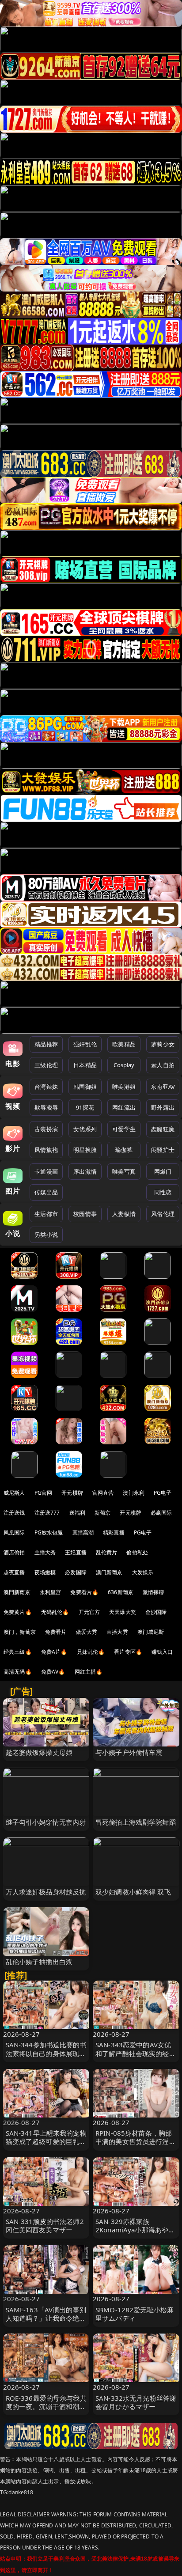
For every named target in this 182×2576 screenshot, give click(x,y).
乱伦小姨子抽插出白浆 (39, 1962)
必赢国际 (161, 1513)
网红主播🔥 (89, 1672)
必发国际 (76, 1572)
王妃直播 (76, 1552)
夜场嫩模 (45, 1572)
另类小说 (46, 1235)
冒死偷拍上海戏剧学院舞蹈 (136, 1822)
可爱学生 (124, 1129)
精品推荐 (46, 1044)
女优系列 (85, 1129)
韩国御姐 (85, 1087)
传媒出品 (46, 1192)
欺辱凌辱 (46, 1107)
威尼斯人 (14, 1493)
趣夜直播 (14, 1572)
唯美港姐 (124, 1087)
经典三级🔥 (18, 1652)
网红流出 (124, 1107)
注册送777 (47, 1513)
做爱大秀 (87, 1632)
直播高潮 (83, 1532)
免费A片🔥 (54, 1652)
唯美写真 (124, 1171)
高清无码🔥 (18, 1672)
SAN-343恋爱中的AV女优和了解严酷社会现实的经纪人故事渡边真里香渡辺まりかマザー (136, 2057)
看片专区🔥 (128, 1652)
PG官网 (44, 1493)
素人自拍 (163, 1065)
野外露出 (163, 1107)
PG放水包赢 (49, 1532)
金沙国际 (156, 1612)
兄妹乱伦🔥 (91, 1652)
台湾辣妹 (46, 1087)
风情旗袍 (46, 1150)
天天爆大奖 (123, 1612)
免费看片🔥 (84, 1592)
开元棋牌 (72, 1493)
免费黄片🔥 (18, 1612)
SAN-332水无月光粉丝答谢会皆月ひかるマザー (136, 2402)
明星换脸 (85, 1150)
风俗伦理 (163, 1214)
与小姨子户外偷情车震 (129, 1752)
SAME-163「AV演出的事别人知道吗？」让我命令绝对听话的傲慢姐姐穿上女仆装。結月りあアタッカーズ (46, 2322)
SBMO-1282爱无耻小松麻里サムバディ (135, 2314)
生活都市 (46, 1214)
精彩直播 (114, 1532)
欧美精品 (124, 1044)
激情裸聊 (154, 1592)
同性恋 (163, 1192)
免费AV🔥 (53, 1672)
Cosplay (124, 1065)
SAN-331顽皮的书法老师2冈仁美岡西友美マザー (45, 2226)
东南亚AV (163, 1087)
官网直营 (103, 1493)
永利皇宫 (51, 1592)
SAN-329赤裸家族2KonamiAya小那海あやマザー (135, 2230)
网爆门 (163, 1171)
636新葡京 (121, 1592)
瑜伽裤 (124, 1150)
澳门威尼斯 (151, 1632)
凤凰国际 (14, 1532)
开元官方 (89, 1612)
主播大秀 (45, 1552)
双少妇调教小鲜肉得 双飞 (133, 1892)
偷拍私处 (137, 1552)
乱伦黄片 (107, 1552)
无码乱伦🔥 (55, 1612)
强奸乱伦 (85, 1044)
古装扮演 (46, 1129)
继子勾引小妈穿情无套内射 (46, 1822)
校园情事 (85, 1214)
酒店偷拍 (14, 1552)
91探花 (85, 1107)
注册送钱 (14, 1513)
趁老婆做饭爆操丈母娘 (39, 1752)
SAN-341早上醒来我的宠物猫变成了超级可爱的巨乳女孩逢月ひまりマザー (46, 2141)
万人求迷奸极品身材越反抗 (46, 1892)
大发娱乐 (143, 1572)
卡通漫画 (46, 1171)
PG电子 (163, 1493)
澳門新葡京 (17, 1592)
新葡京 (102, 1513)
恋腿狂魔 (163, 1129)
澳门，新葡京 (20, 1632)
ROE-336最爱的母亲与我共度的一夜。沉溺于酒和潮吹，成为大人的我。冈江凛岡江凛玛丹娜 (46, 2411)
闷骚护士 (163, 1150)
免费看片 (56, 1632)
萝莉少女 (163, 1044)
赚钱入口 (162, 1652)
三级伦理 (46, 1065)
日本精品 (85, 1065)
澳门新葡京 (109, 1572)
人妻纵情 (124, 1214)
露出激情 (85, 1171)
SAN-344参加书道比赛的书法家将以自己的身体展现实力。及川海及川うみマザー (46, 2053)
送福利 (77, 1513)
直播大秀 (117, 1632)
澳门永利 (134, 1493)
